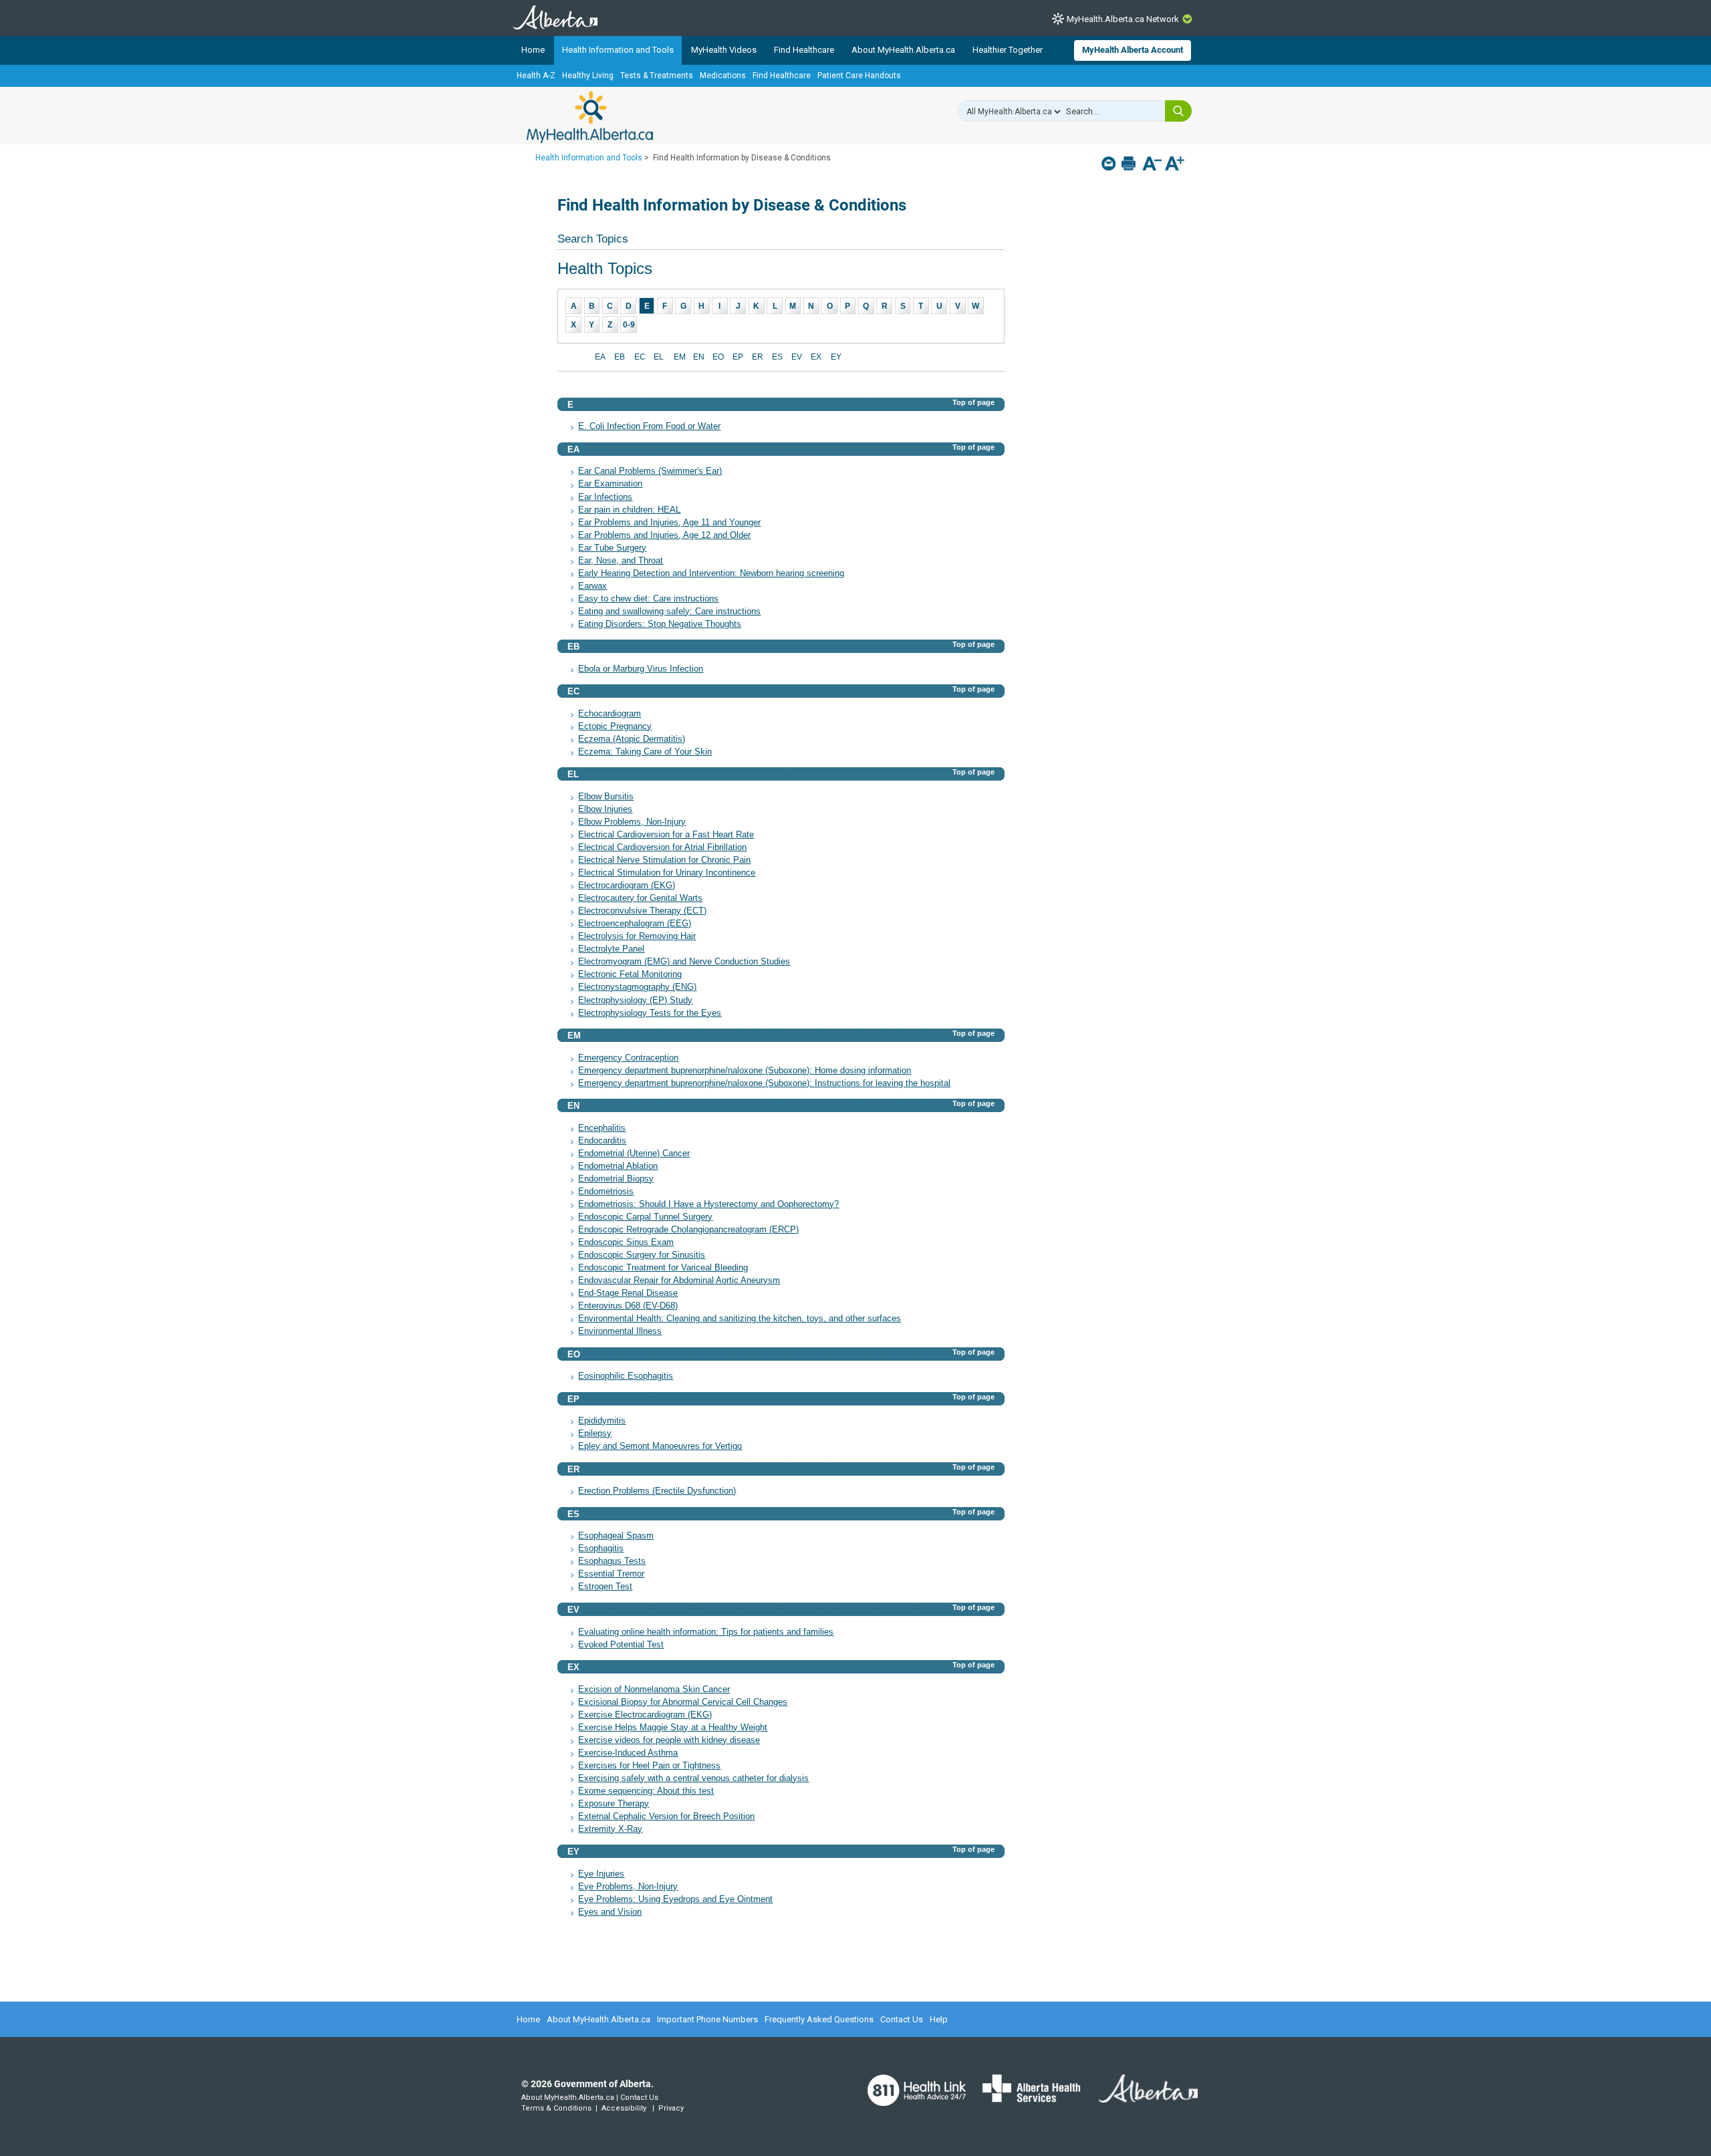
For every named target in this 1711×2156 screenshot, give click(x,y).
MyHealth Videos (724, 50)
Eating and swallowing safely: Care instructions (669, 612)
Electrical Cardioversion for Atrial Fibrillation (662, 847)
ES (777, 357)
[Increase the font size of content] (1175, 165)
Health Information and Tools (618, 50)
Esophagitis (601, 1548)
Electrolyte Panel (611, 949)
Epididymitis (602, 1421)
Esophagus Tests (612, 1561)
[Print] (1130, 163)
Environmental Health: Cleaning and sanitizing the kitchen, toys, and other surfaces (740, 1319)
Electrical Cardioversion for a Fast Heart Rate (666, 835)
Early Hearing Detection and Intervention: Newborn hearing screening (711, 573)
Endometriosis (606, 1192)
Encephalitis (602, 1128)
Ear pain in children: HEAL (629, 510)
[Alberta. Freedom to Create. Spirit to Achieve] (1140, 2097)
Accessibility (624, 2108)
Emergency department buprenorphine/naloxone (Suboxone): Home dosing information (745, 1071)
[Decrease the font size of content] (1152, 165)
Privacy (671, 2108)
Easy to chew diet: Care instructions (648, 599)
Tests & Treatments (657, 76)
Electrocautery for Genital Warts (640, 898)
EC (640, 357)
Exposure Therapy (614, 1804)
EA (600, 357)
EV (797, 357)
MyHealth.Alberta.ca (590, 117)
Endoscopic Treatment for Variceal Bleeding (663, 1268)
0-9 (629, 325)
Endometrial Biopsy (616, 1179)
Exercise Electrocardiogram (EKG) (645, 1715)
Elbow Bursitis (606, 797)
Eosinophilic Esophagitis (626, 1376)
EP (738, 357)
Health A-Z (536, 76)
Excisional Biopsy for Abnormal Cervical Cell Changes (683, 1702)
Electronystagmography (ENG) (637, 987)
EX (816, 357)
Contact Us (902, 2019)
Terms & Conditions (556, 2108)
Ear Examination (610, 484)
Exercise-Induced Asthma (628, 1753)
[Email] (1110, 163)
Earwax (593, 586)
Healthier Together (1008, 50)
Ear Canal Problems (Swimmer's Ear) (650, 471)
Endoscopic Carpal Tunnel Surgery (645, 1217)
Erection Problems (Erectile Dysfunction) (657, 1491)
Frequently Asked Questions (819, 2019)
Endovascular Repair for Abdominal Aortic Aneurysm (679, 1281)
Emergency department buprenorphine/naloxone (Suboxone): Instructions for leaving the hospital (764, 1083)
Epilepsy (595, 1434)
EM (680, 357)
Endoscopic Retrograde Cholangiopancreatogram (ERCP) (688, 1230)
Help (939, 2019)
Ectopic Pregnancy (615, 726)
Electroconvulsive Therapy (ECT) (642, 911)
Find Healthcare (804, 50)
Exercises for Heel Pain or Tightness (649, 1766)
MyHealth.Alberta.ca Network (1123, 19)
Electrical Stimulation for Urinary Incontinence (667, 873)
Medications (723, 76)
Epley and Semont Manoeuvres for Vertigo (660, 1446)
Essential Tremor (611, 1574)
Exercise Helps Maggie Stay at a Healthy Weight (673, 1728)
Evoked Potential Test (621, 1645)
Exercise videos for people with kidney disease (669, 1740)
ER (758, 357)
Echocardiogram (610, 714)
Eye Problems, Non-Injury (628, 1887)
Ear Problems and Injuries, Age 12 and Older (664, 535)
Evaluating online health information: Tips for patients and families (706, 1632)
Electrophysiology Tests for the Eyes (650, 1013)
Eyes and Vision (610, 1912)
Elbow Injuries (605, 809)
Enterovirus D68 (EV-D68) (628, 1306)
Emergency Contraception (628, 1058)
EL (659, 357)
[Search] (1178, 111)
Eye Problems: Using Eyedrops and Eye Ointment (675, 1899)
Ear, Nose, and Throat (621, 561)
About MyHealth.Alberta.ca (903, 50)
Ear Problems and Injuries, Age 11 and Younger (669, 523)
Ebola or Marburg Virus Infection (641, 669)
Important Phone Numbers (707, 2019)
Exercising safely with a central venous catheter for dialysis (693, 1778)
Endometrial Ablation (618, 1166)
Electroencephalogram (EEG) (635, 924)
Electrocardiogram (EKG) (627, 886)
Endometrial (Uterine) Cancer (634, 1154)
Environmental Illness (620, 1331)
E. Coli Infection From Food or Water (649, 426)
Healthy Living (588, 76)
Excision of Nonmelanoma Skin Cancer (654, 1690)
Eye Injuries (601, 1874)
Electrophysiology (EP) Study (635, 1000)
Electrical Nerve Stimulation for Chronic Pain (664, 860)
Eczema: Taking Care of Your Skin (645, 752)
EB (620, 357)
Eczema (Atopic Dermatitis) (632, 739)
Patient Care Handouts (859, 76)
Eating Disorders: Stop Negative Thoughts (660, 624)
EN (699, 357)
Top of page (973, 402)
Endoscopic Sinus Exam (626, 1242)
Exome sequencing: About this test (646, 1791)
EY (836, 357)
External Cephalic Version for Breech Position (666, 1816)
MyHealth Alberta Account (1133, 50)
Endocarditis (602, 1141)
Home (533, 50)
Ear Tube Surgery (612, 548)
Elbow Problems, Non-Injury (632, 822)
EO (718, 357)
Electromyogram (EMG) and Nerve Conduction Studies (684, 962)
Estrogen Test (605, 1587)
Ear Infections (605, 497)
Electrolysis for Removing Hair (637, 936)
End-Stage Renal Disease (628, 1293)
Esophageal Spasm (616, 1536)
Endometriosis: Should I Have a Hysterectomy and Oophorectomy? (708, 1204)
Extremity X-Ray (610, 1829)
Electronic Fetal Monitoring (630, 974)
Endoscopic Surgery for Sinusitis (642, 1255)
